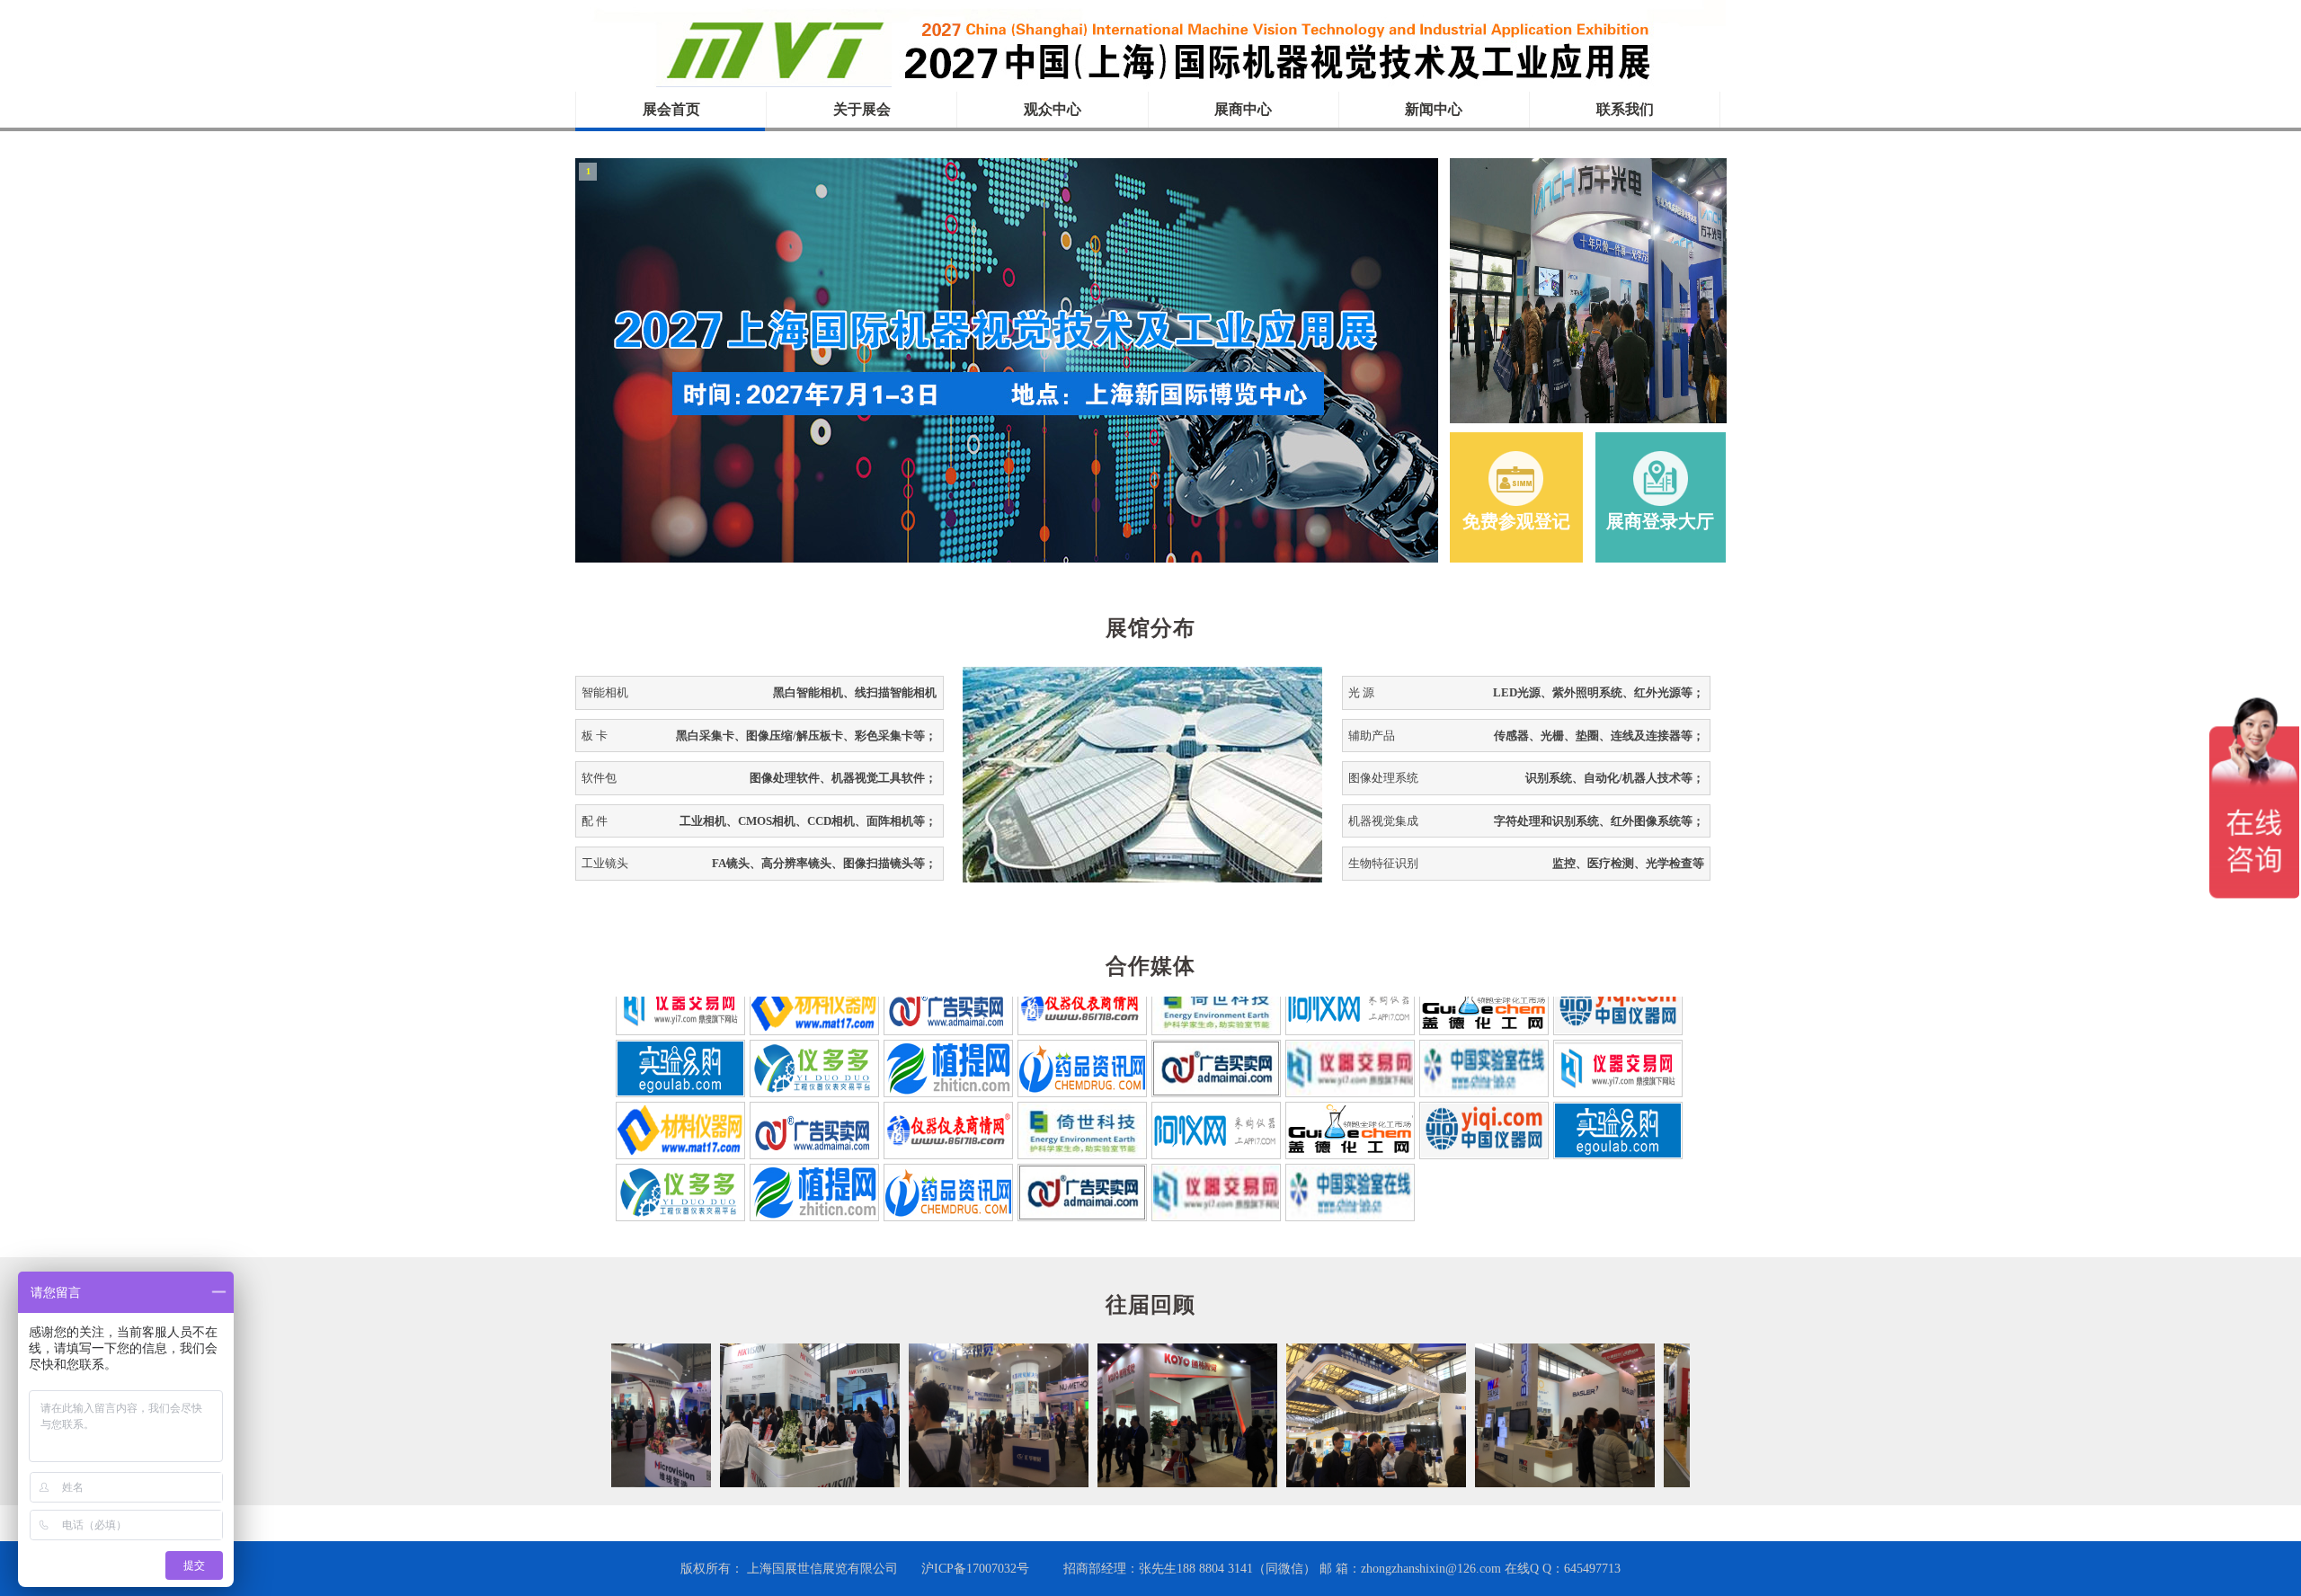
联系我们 (1625, 109)
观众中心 (1053, 109)
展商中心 (1243, 109)
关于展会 (862, 109)
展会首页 (671, 109)
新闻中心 (1434, 109)
